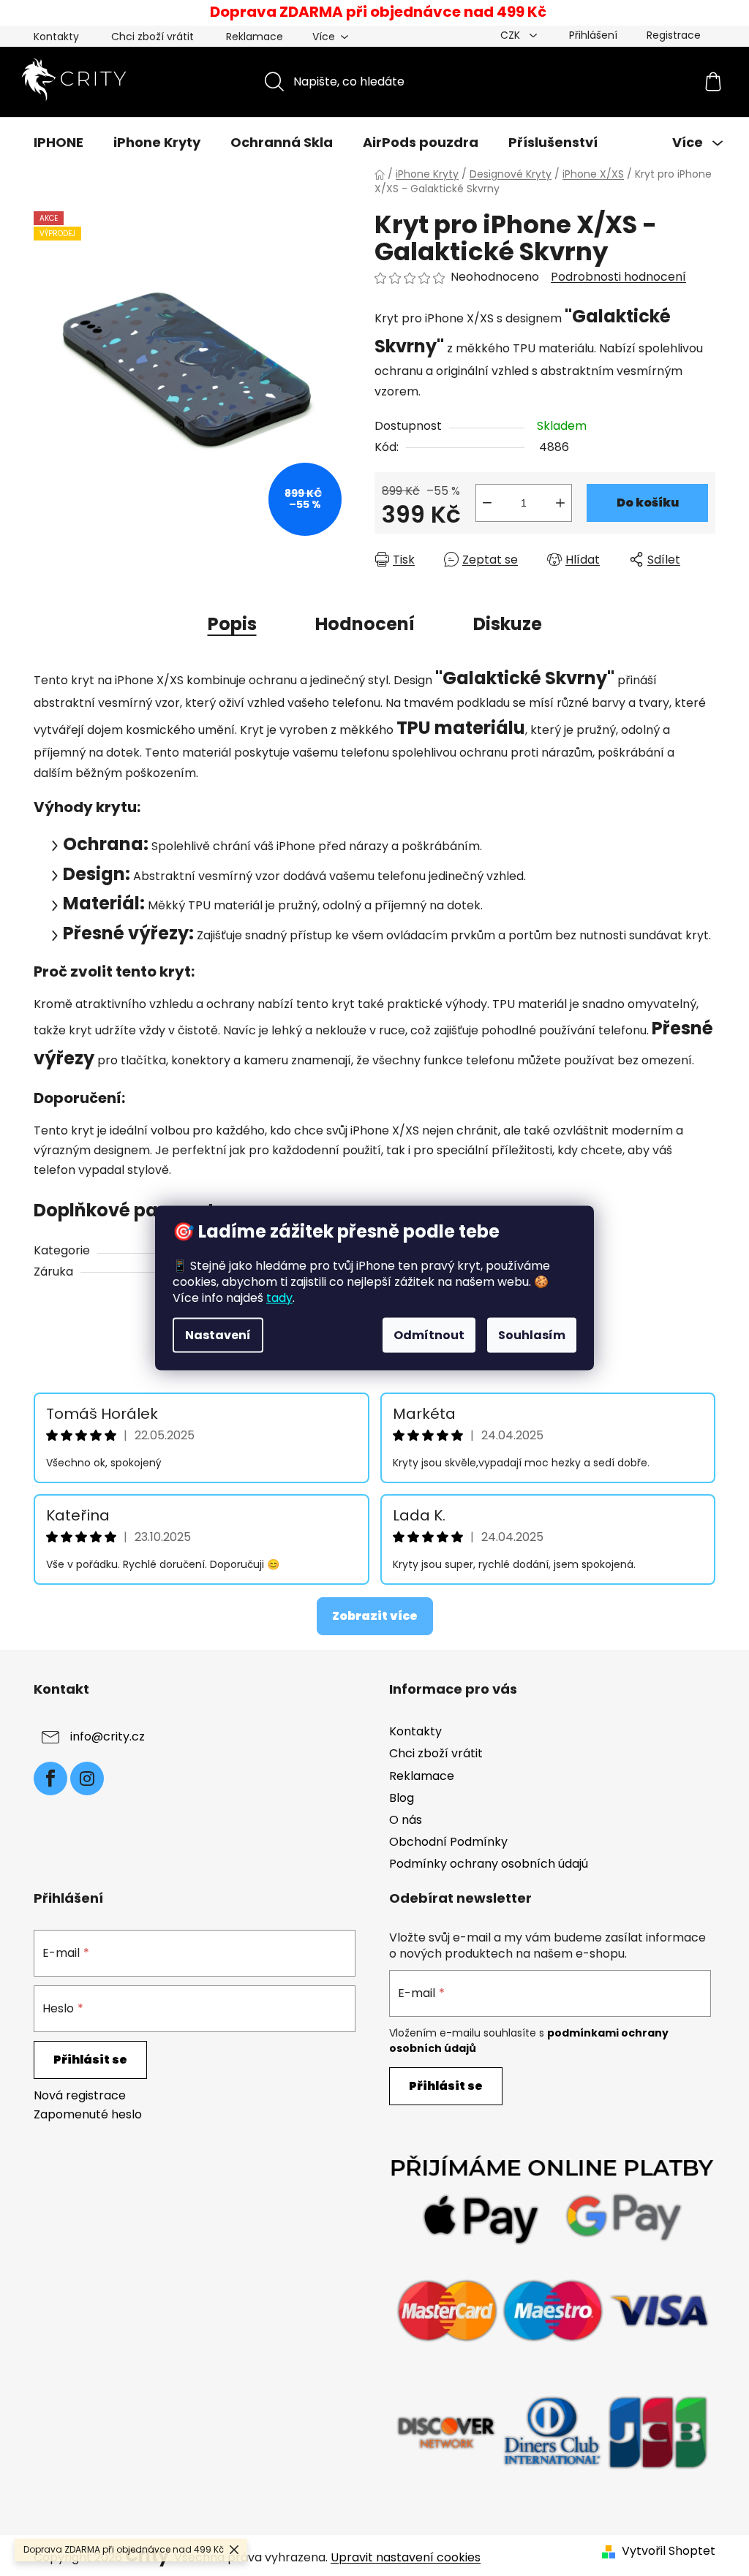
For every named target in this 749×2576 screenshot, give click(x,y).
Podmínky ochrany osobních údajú (489, 1864)
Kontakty (56, 37)
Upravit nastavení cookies (406, 2557)
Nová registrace (80, 2096)
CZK (512, 35)
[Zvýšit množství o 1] (560, 503)
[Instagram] (87, 1778)
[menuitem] (59, 143)
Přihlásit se (90, 2060)
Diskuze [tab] (508, 624)
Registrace (674, 35)
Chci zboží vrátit (153, 37)
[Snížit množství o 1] (487, 503)
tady (279, 1298)
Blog (402, 1798)
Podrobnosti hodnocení (618, 277)
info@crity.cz (108, 1737)
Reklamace (255, 37)
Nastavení (218, 1335)
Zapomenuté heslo (88, 2115)
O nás (406, 1820)
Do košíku (648, 503)
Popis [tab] (232, 624)
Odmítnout (429, 1335)
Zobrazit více (375, 1616)
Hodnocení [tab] (365, 624)
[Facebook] (50, 1778)
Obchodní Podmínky (448, 1842)
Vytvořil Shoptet (669, 2551)
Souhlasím (532, 1335)
